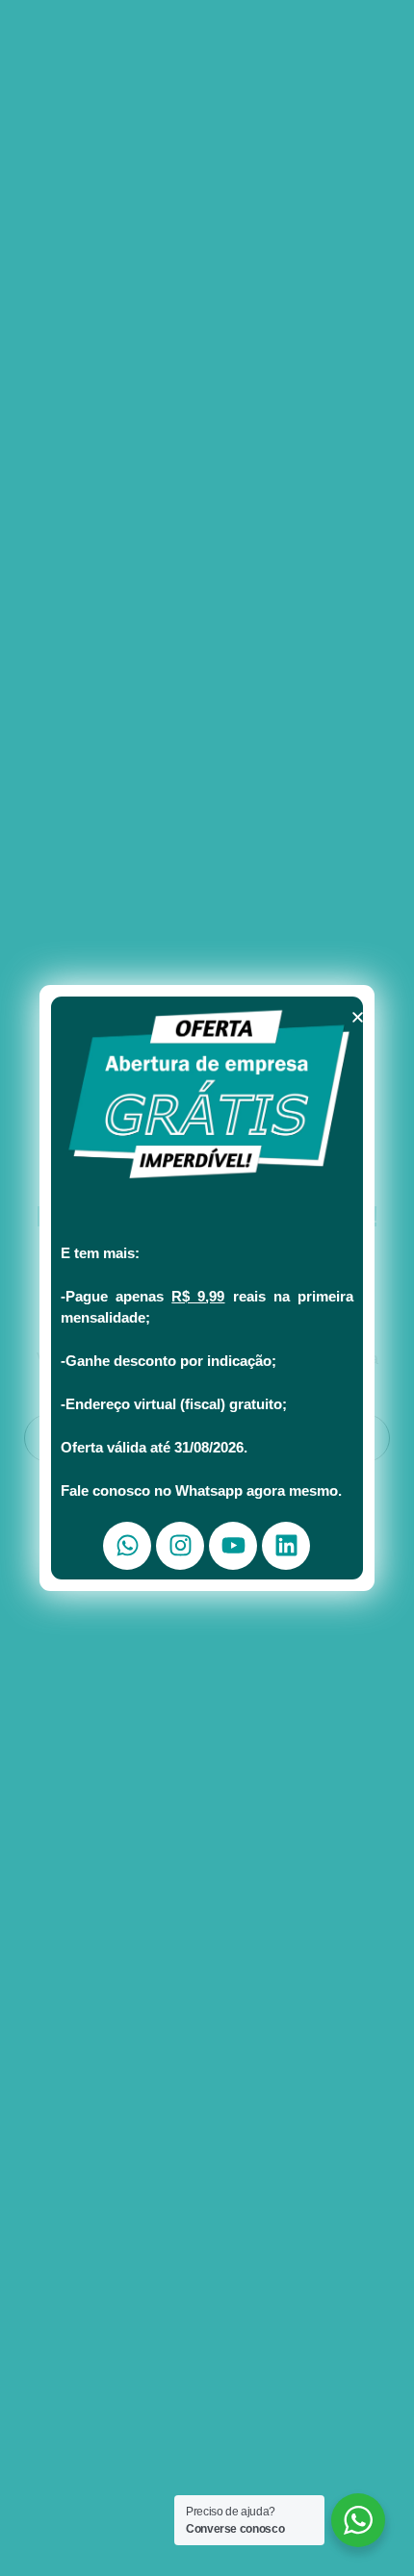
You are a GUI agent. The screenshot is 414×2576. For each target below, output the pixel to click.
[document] (207, 1288)
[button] (358, 1017)
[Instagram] (180, 1546)
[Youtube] (233, 1546)
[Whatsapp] (127, 1546)
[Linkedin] (286, 1546)
